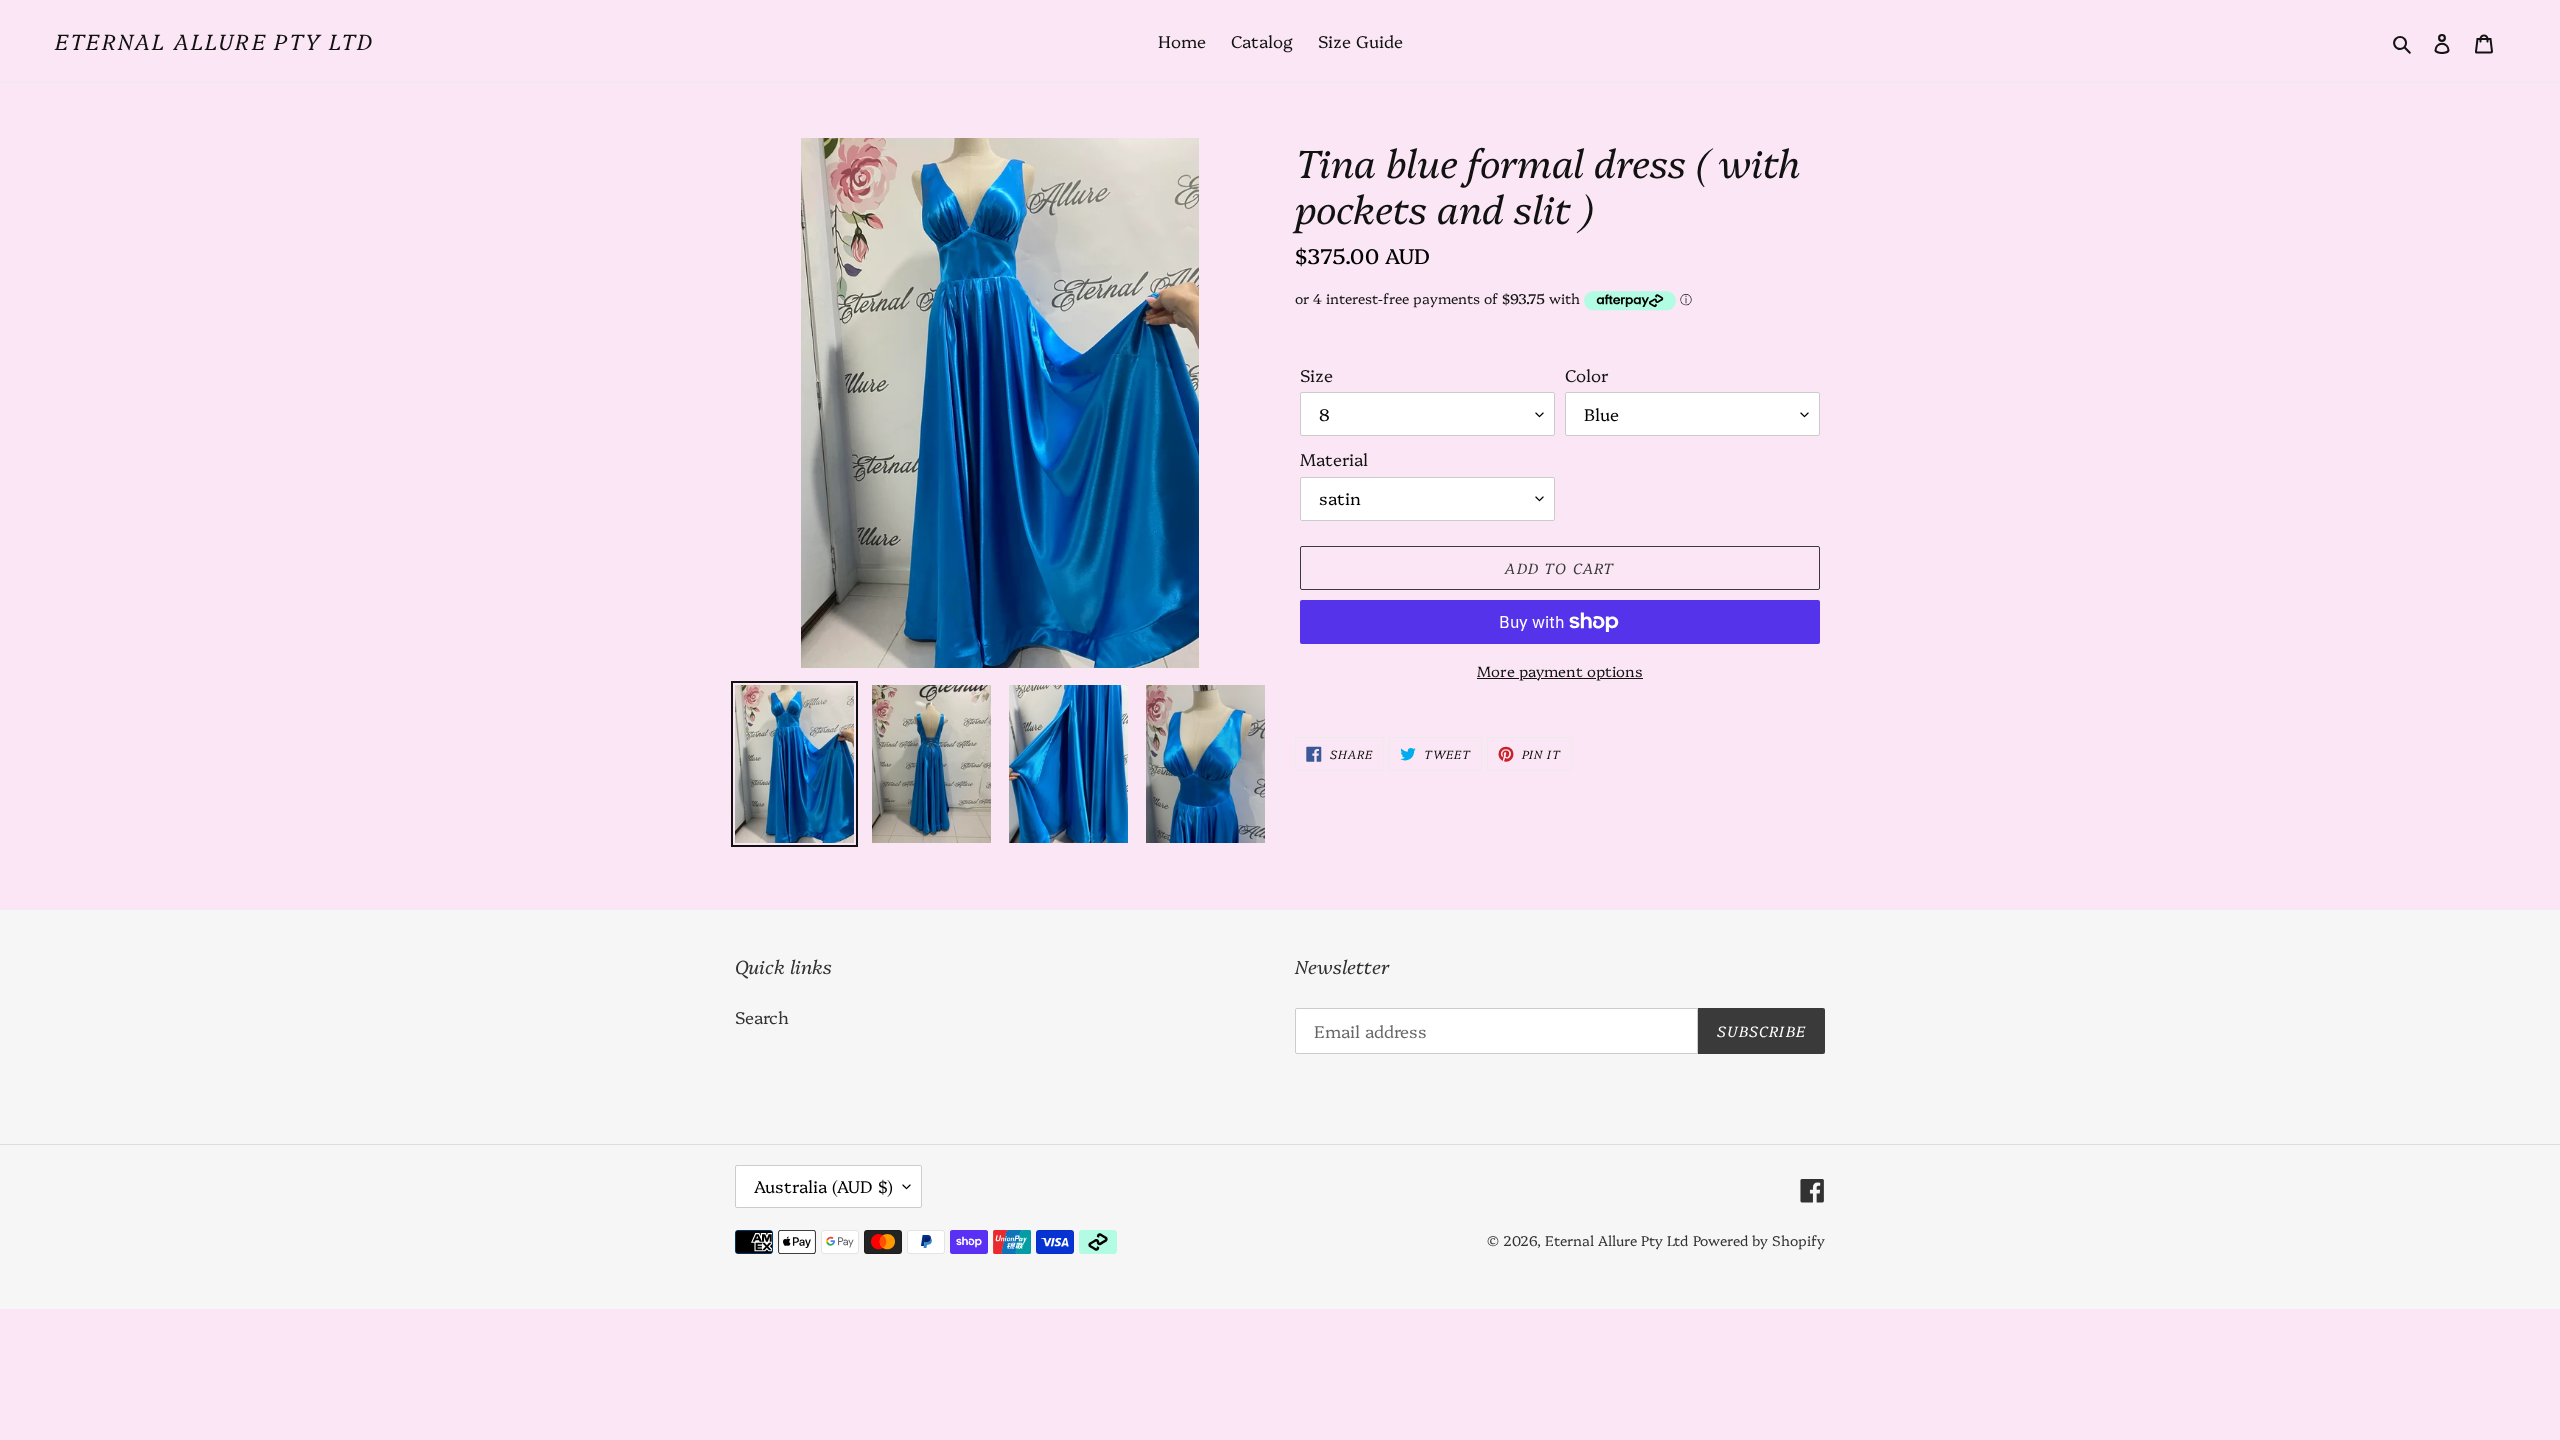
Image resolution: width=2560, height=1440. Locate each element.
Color (1586, 374)
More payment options (1560, 670)
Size (1316, 374)
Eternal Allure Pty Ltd (214, 41)
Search (762, 1016)
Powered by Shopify (1759, 1240)
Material (1334, 458)
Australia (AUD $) (823, 1185)
